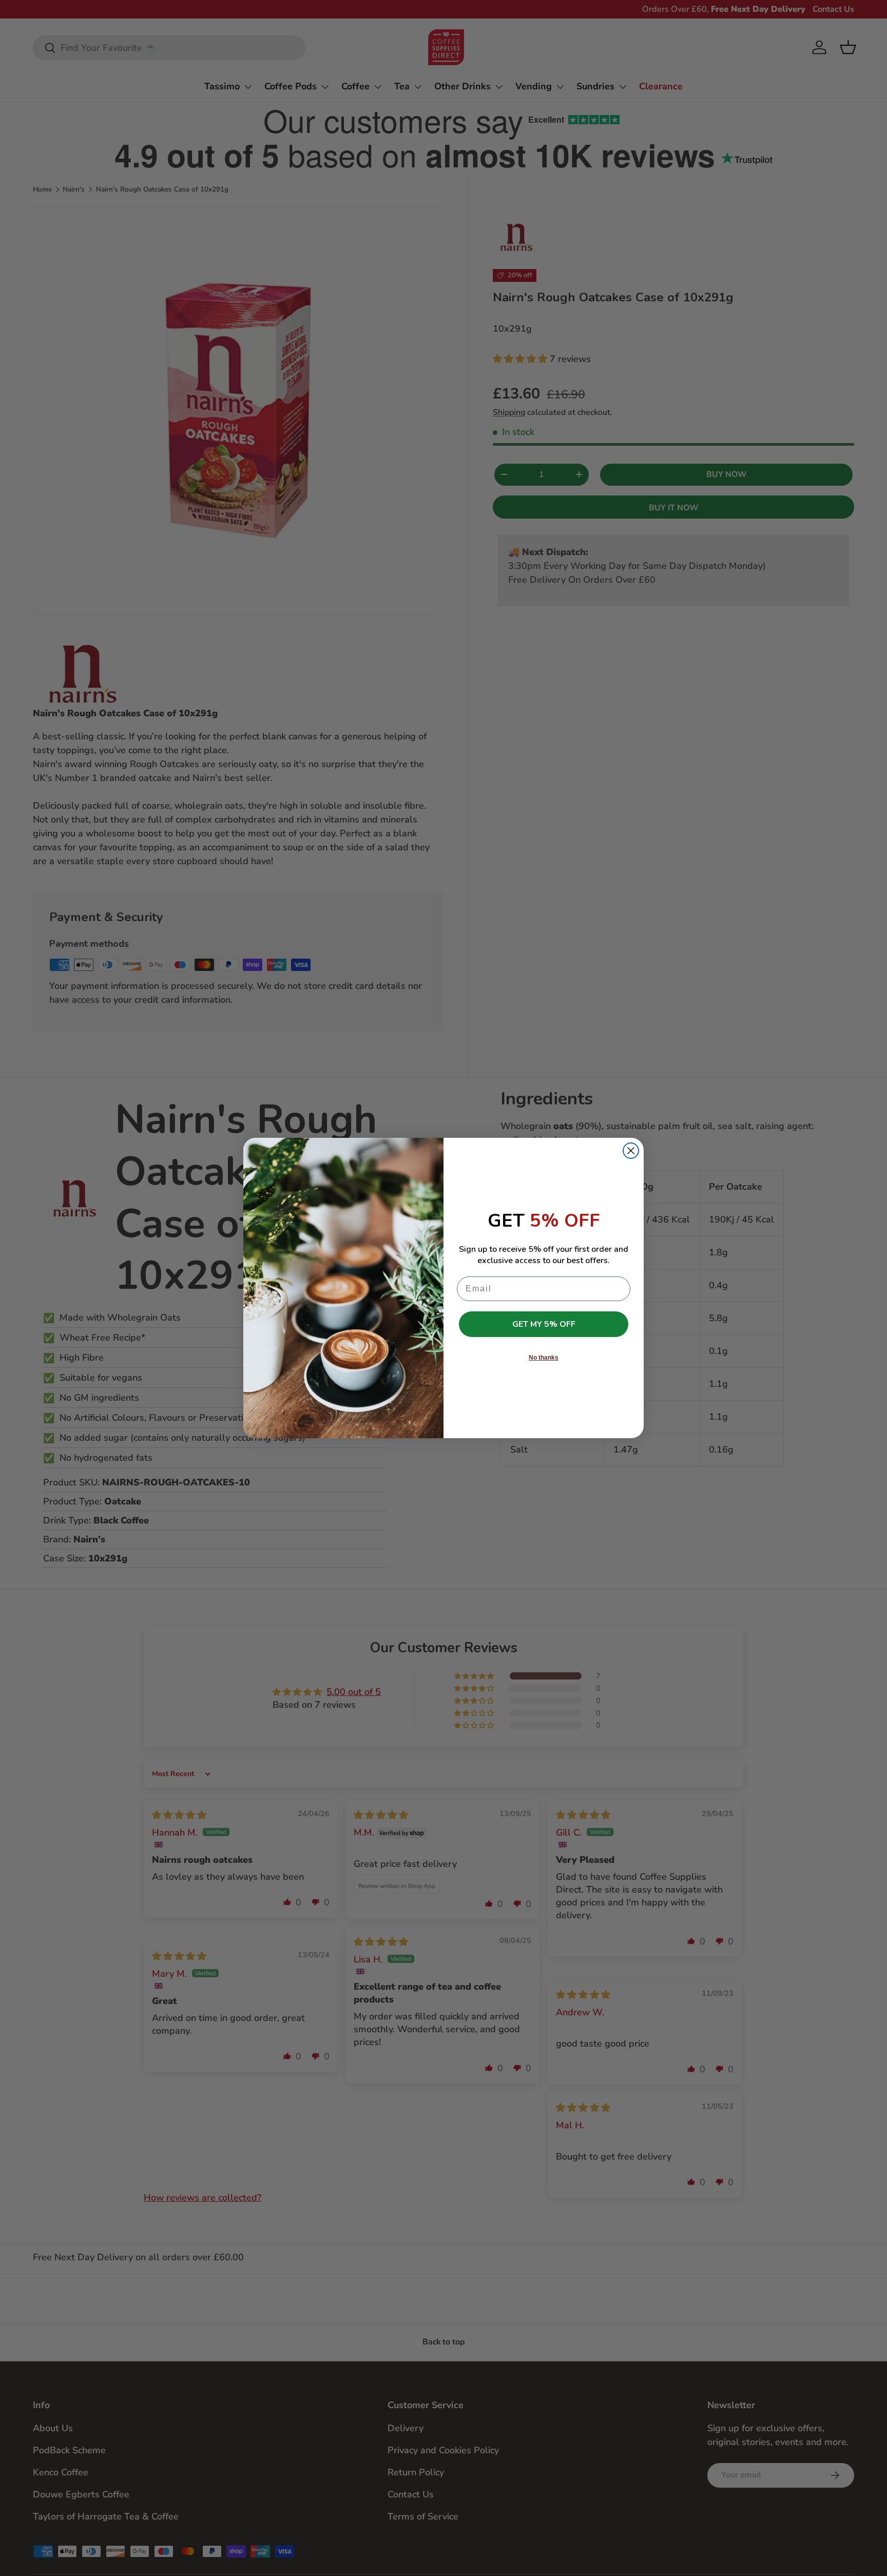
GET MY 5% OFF (544, 1324)
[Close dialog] (631, 1151)
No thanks (544, 1358)
